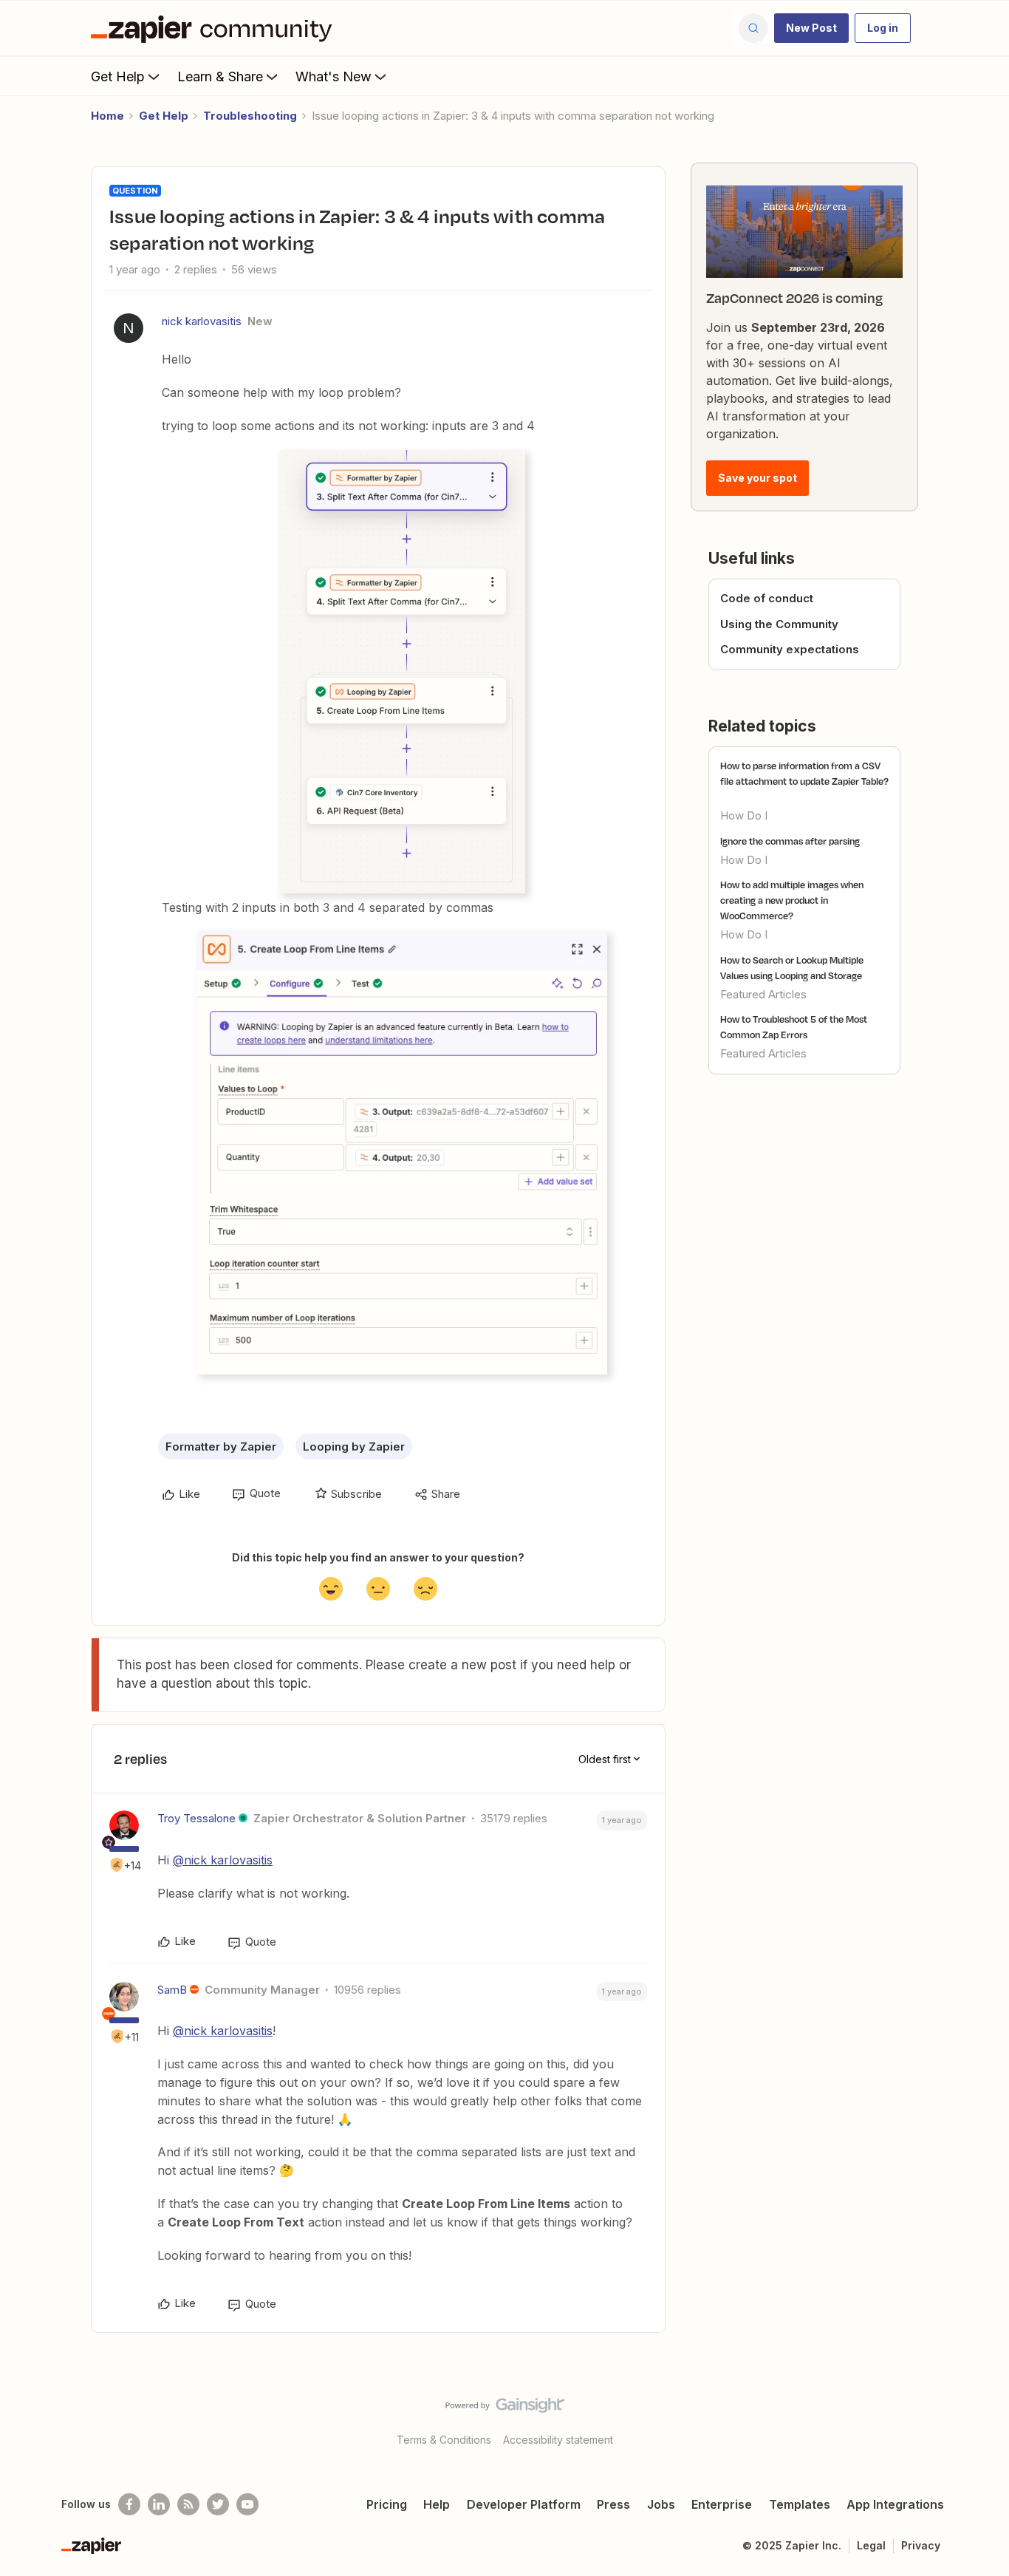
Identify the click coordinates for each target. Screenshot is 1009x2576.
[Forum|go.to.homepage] (215, 28)
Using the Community (779, 624)
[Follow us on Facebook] (129, 2504)
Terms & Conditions (444, 2440)
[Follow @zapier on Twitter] (218, 2504)
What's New (334, 76)
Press (613, 2504)
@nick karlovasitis (223, 1860)
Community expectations (790, 649)
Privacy (921, 2545)
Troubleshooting (250, 116)
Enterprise (722, 2504)
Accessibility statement (558, 2440)
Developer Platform (524, 2504)
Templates (800, 2504)
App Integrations (895, 2504)
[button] (811, 28)
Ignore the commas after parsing (790, 841)
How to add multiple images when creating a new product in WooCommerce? (792, 900)
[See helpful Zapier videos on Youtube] (247, 2504)
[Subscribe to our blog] (188, 2504)
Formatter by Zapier (221, 1447)
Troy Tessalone (196, 1818)
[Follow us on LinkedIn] (159, 2504)
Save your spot (757, 478)
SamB (172, 1990)
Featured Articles (763, 994)
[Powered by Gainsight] (505, 2409)
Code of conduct (767, 598)
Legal (871, 2545)
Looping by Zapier (354, 1447)
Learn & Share (220, 76)
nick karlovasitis (202, 321)
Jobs (661, 2504)
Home (107, 116)
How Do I (744, 815)
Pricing (387, 2504)
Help (437, 2504)
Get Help (118, 76)
